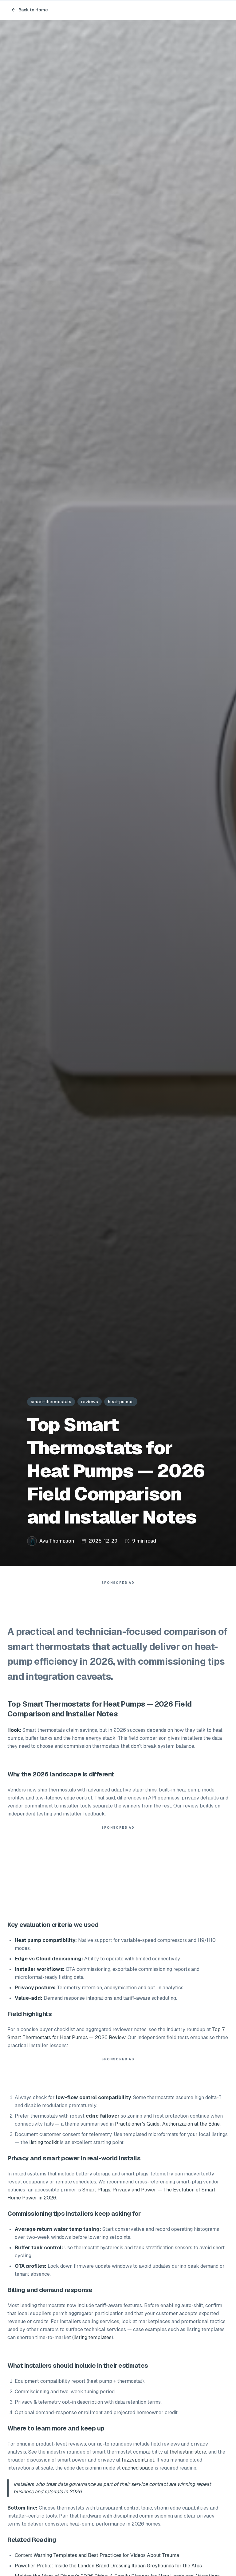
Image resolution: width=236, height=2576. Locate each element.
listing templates (92, 2337)
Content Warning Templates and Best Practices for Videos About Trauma (97, 2555)
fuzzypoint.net (138, 2460)
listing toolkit (44, 2142)
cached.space (138, 2468)
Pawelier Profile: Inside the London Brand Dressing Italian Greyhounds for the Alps (108, 2566)
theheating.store (188, 2452)
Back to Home (33, 10)
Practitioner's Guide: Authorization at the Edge (167, 2124)
